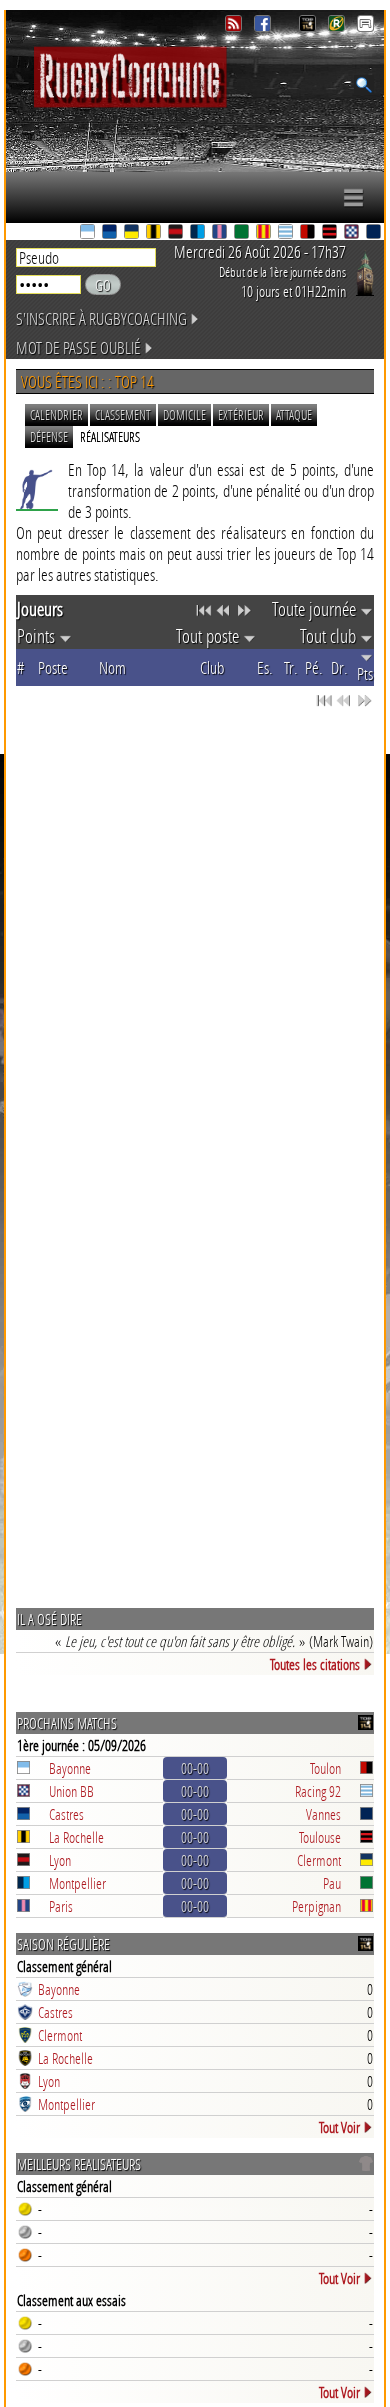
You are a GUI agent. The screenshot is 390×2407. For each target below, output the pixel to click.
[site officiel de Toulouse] (331, 233)
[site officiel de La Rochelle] (155, 233)
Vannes (323, 1814)
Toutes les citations (315, 1664)
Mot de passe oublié (78, 347)
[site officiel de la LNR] (309, 26)
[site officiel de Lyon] (177, 233)
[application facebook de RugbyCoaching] (264, 26)
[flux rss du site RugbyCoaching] (235, 26)
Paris (61, 1906)
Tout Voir (339, 2127)
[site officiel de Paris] (221, 233)
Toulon (325, 1768)
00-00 (195, 1768)
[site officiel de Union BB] (353, 233)
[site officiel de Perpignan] (265, 233)
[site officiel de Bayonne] (89, 233)
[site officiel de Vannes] (375, 233)
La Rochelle (76, 1837)
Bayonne (70, 1768)
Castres (66, 1814)
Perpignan (316, 1906)
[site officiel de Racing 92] (287, 233)
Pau (332, 1883)
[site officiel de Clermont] (133, 233)
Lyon (60, 1860)
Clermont (319, 1860)
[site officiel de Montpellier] (199, 233)
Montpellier (77, 1883)
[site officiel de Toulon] (309, 233)
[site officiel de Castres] (111, 233)
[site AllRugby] (365, 26)
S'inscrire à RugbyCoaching (101, 318)
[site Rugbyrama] (338, 26)
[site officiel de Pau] (243, 233)
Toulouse (320, 1837)
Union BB (71, 1791)
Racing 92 (318, 1791)
